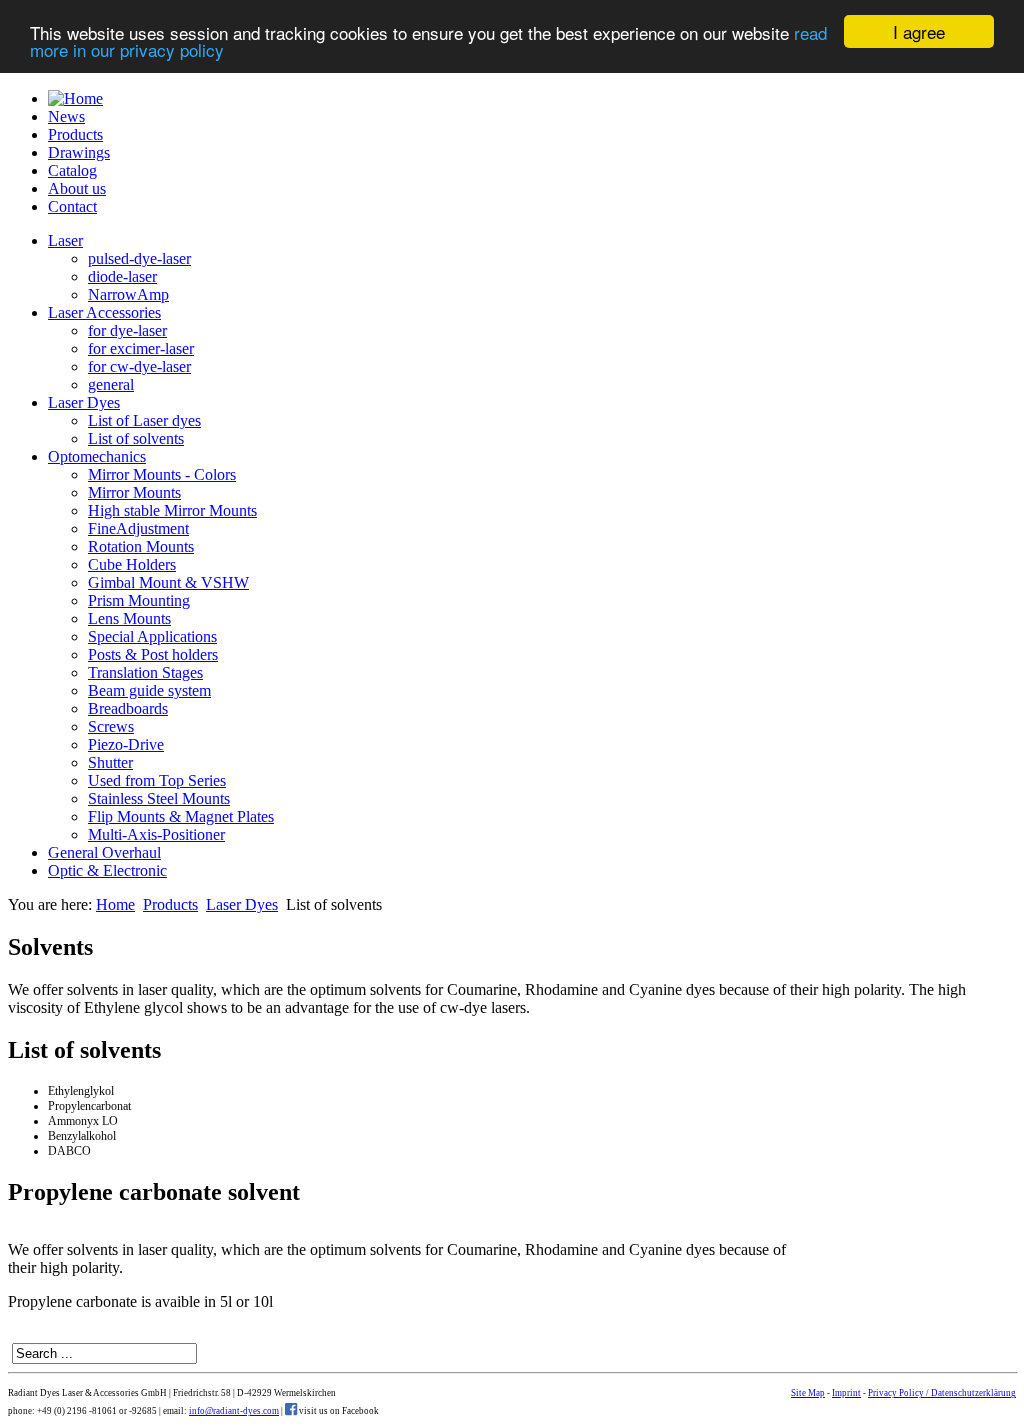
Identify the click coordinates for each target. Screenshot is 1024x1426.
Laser (65, 240)
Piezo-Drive (126, 744)
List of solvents (136, 438)
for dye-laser (127, 330)
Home (115, 904)
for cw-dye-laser (139, 366)
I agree (919, 31)
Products (75, 134)
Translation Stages (145, 672)
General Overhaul (104, 852)
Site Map (808, 1393)
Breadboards (128, 708)
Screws (111, 726)
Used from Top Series (157, 780)
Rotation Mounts (141, 546)
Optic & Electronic (107, 870)
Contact (72, 206)
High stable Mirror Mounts (172, 510)
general (111, 384)
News (66, 116)
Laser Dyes (84, 402)
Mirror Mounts (134, 492)
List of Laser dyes (144, 420)
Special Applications (152, 636)
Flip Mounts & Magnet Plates (181, 816)
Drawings (79, 152)
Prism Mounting (139, 600)
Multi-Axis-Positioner (156, 834)
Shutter (110, 762)
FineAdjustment (138, 528)
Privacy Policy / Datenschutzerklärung (942, 1393)
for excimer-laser (141, 348)
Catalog (72, 170)
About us (77, 188)
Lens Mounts (129, 618)
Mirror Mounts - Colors (162, 474)
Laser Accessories (104, 312)
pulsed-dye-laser (139, 258)
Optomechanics (97, 456)
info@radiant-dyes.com (234, 1411)
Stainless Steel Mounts (159, 798)
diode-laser (122, 276)
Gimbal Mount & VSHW (168, 582)
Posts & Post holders (153, 654)
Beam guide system (149, 690)
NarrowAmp (128, 294)
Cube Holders (132, 564)
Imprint (846, 1393)
